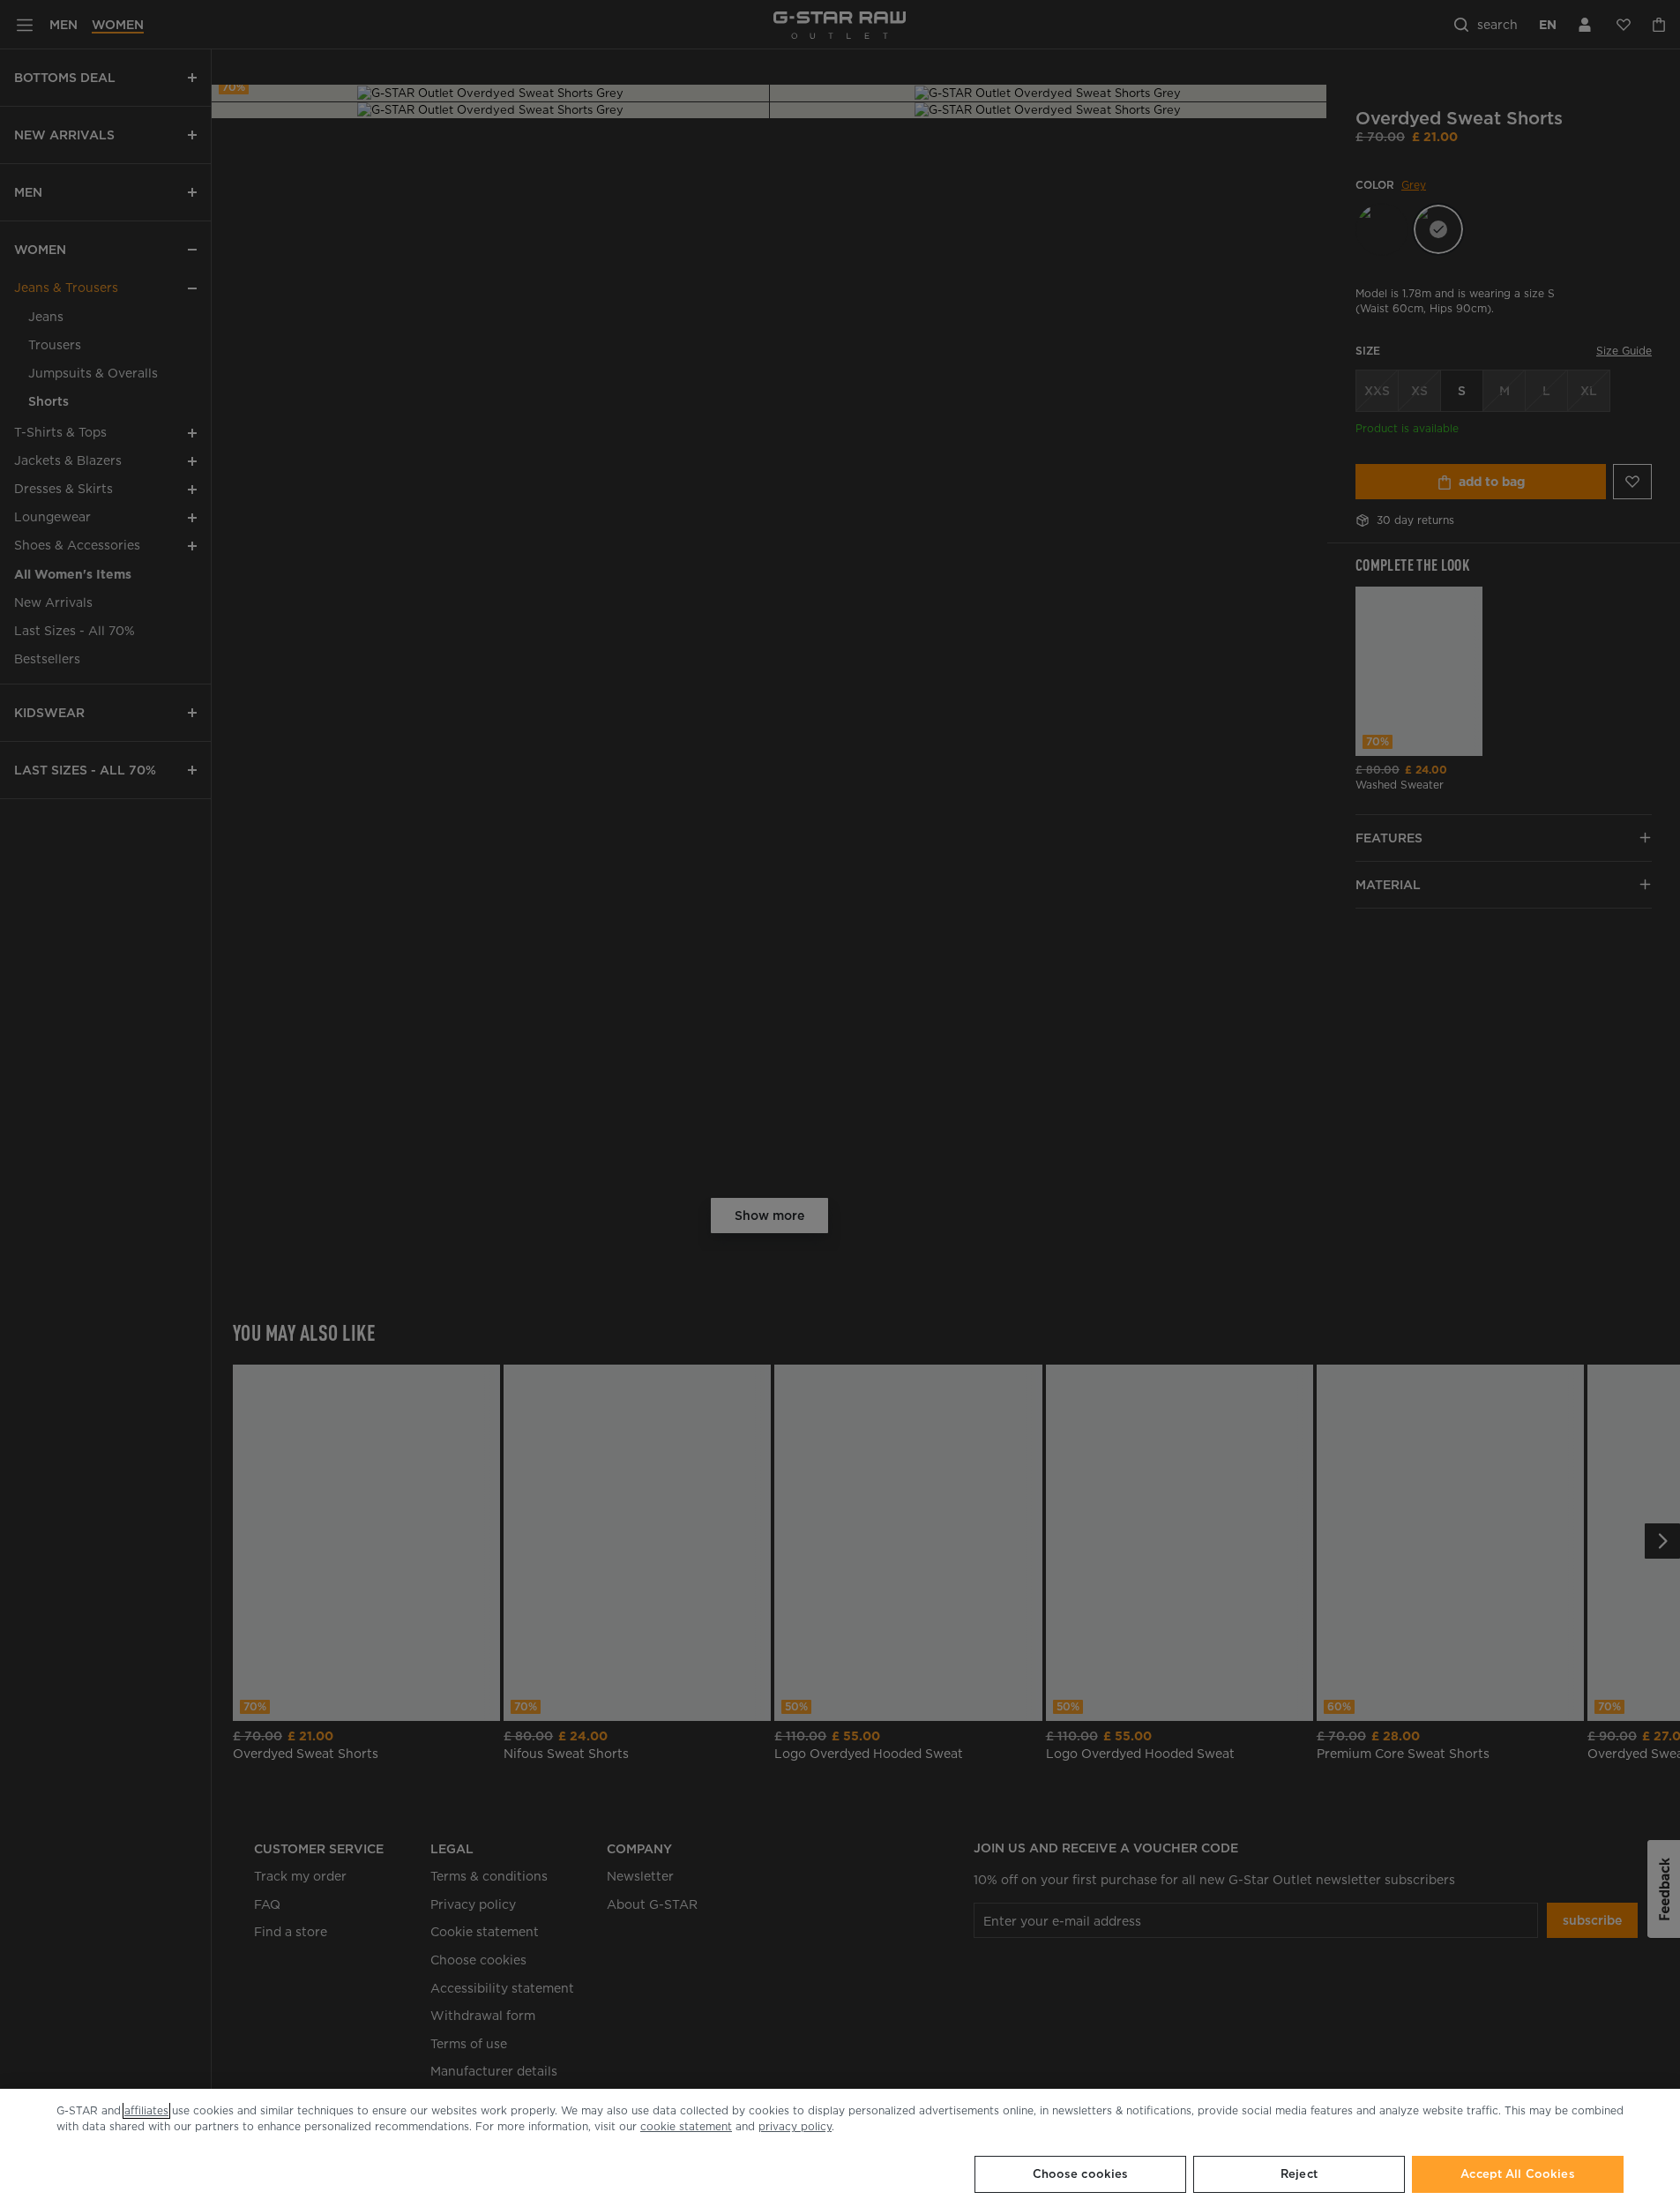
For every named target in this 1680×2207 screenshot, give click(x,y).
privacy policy (795, 2126)
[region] (840, 2148)
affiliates (146, 2110)
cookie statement (686, 2126)
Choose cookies (1081, 2174)
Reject (1299, 2174)
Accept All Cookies (1517, 2174)
